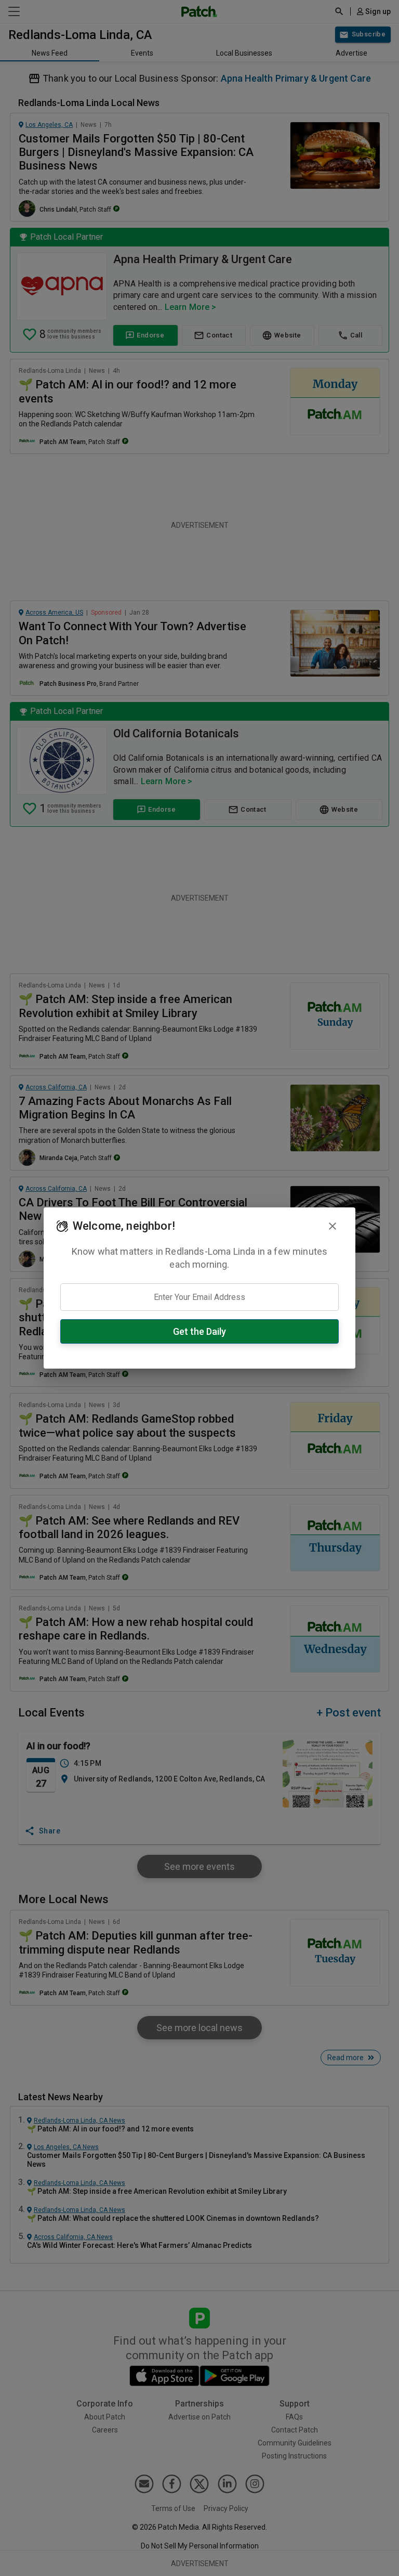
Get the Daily (199, 1331)
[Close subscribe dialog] (332, 1226)
